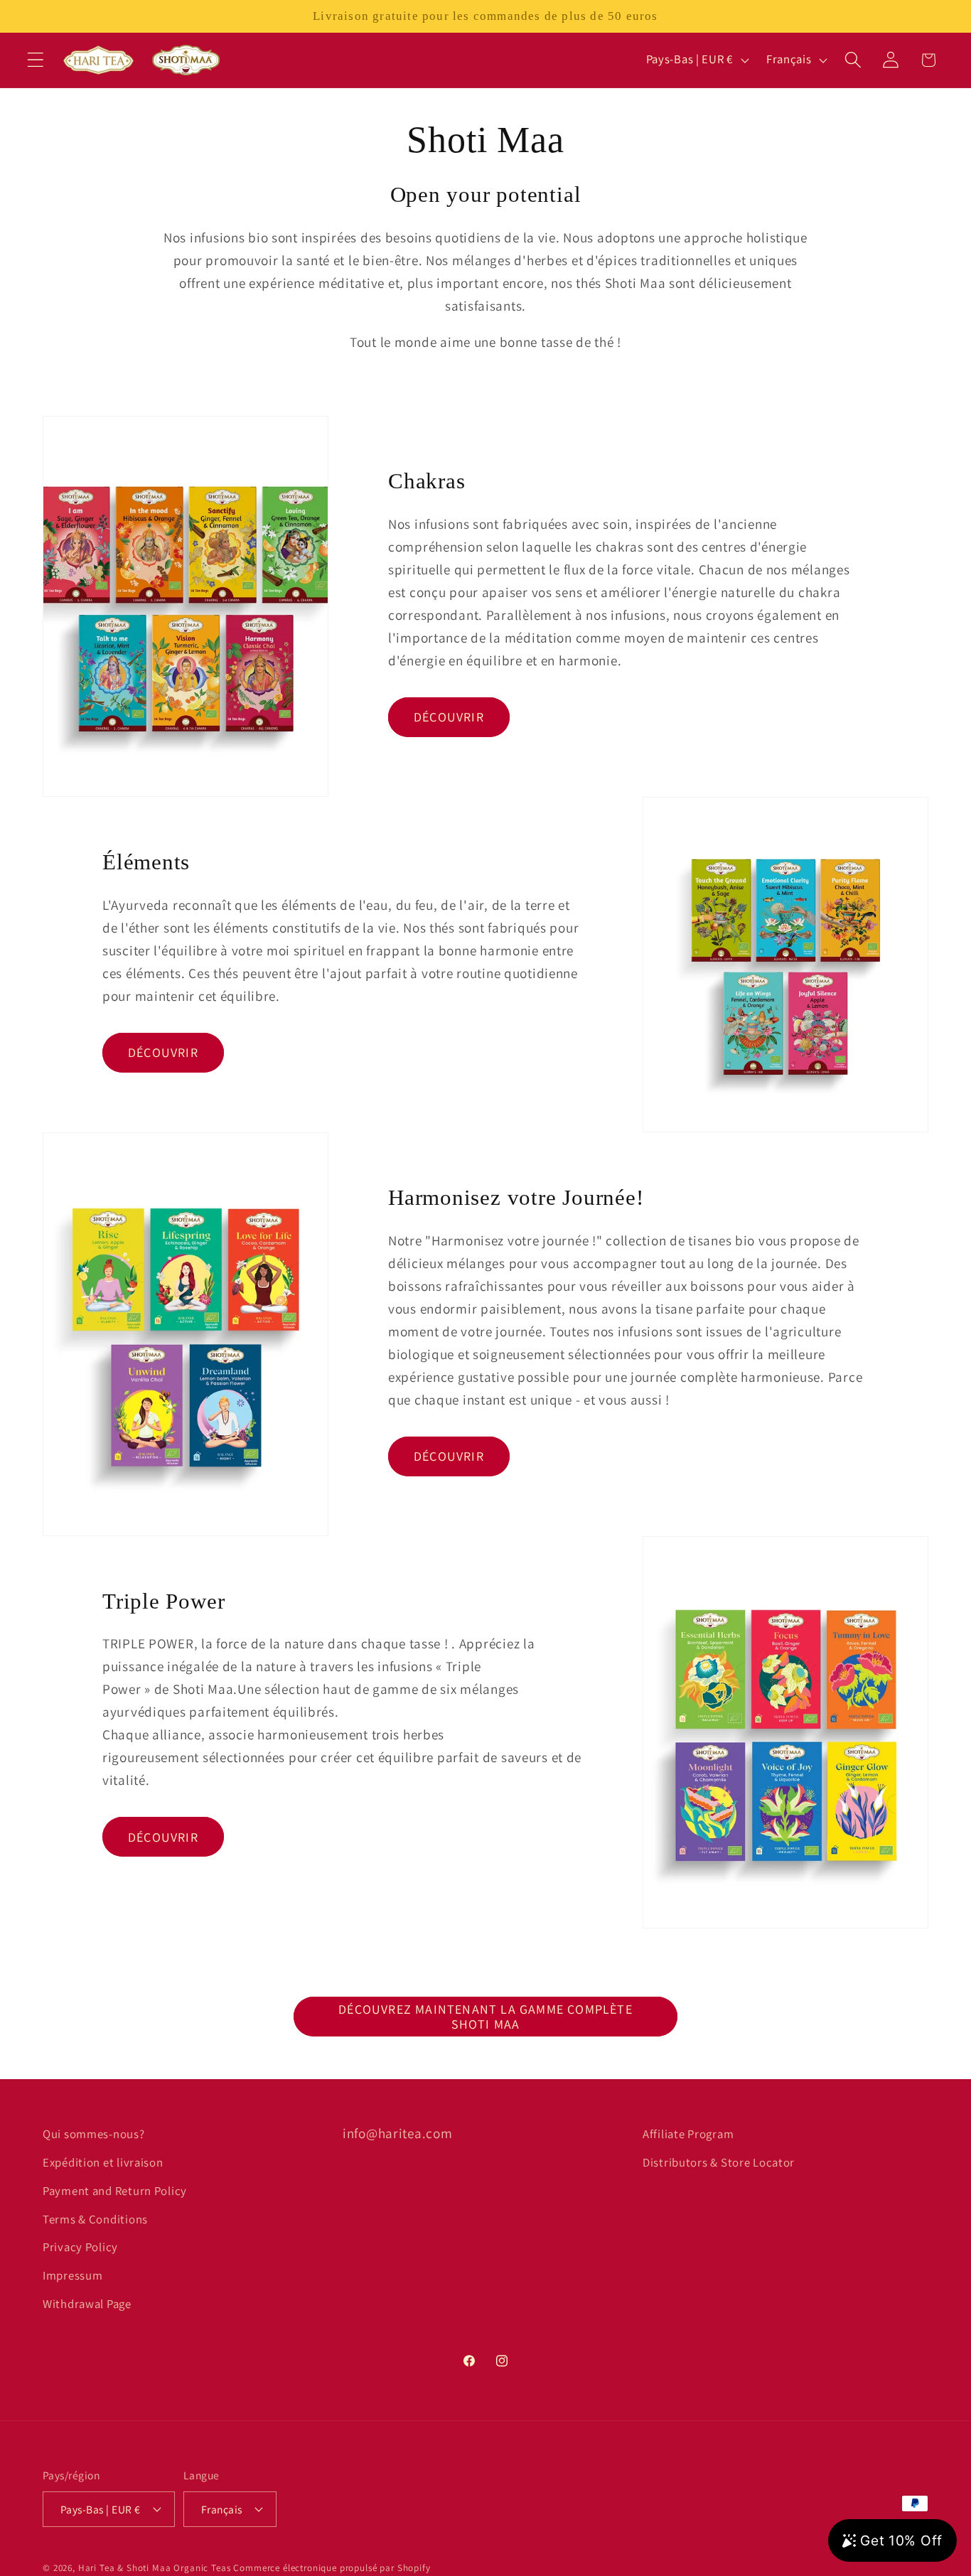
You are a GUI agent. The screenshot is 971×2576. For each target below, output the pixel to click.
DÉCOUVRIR (449, 717)
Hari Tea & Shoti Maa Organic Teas (155, 2568)
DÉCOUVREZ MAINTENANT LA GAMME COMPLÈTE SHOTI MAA (485, 2017)
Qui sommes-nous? (94, 2134)
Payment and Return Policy (115, 2191)
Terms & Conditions (95, 2219)
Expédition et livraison (103, 2162)
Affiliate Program (688, 2134)
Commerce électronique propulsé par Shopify (332, 2568)
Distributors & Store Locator (719, 2162)
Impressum (73, 2275)
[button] (36, 60)
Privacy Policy (80, 2247)
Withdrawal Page (87, 2304)
